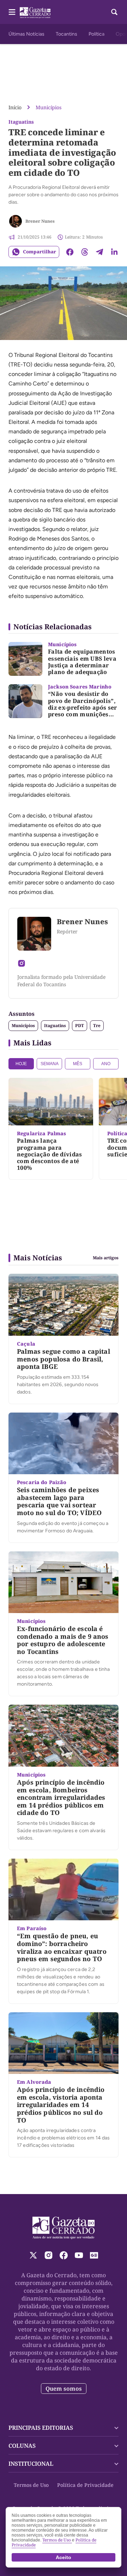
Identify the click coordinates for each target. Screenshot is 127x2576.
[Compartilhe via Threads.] (85, 252)
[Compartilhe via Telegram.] (99, 252)
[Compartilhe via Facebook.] (70, 252)
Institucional (31, 2464)
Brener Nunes (40, 221)
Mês (78, 1064)
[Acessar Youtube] (79, 2255)
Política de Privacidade (85, 2485)
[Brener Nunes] (16, 221)
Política (96, 34)
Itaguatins (55, 1026)
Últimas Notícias (26, 34)
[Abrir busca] (114, 12)
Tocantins (66, 34)
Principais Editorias (41, 2428)
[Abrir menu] (12, 12)
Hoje (21, 1064)
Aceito (64, 2557)
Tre (97, 1026)
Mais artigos (106, 1258)
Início (15, 107)
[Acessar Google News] (94, 2255)
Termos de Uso (31, 2485)
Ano (106, 1064)
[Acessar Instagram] (22, 963)
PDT (80, 1026)
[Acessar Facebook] (64, 2255)
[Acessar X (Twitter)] (33, 2255)
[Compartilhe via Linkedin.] (114, 252)
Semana (50, 1064)
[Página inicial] (64, 2228)
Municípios (49, 107)
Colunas (22, 2446)
